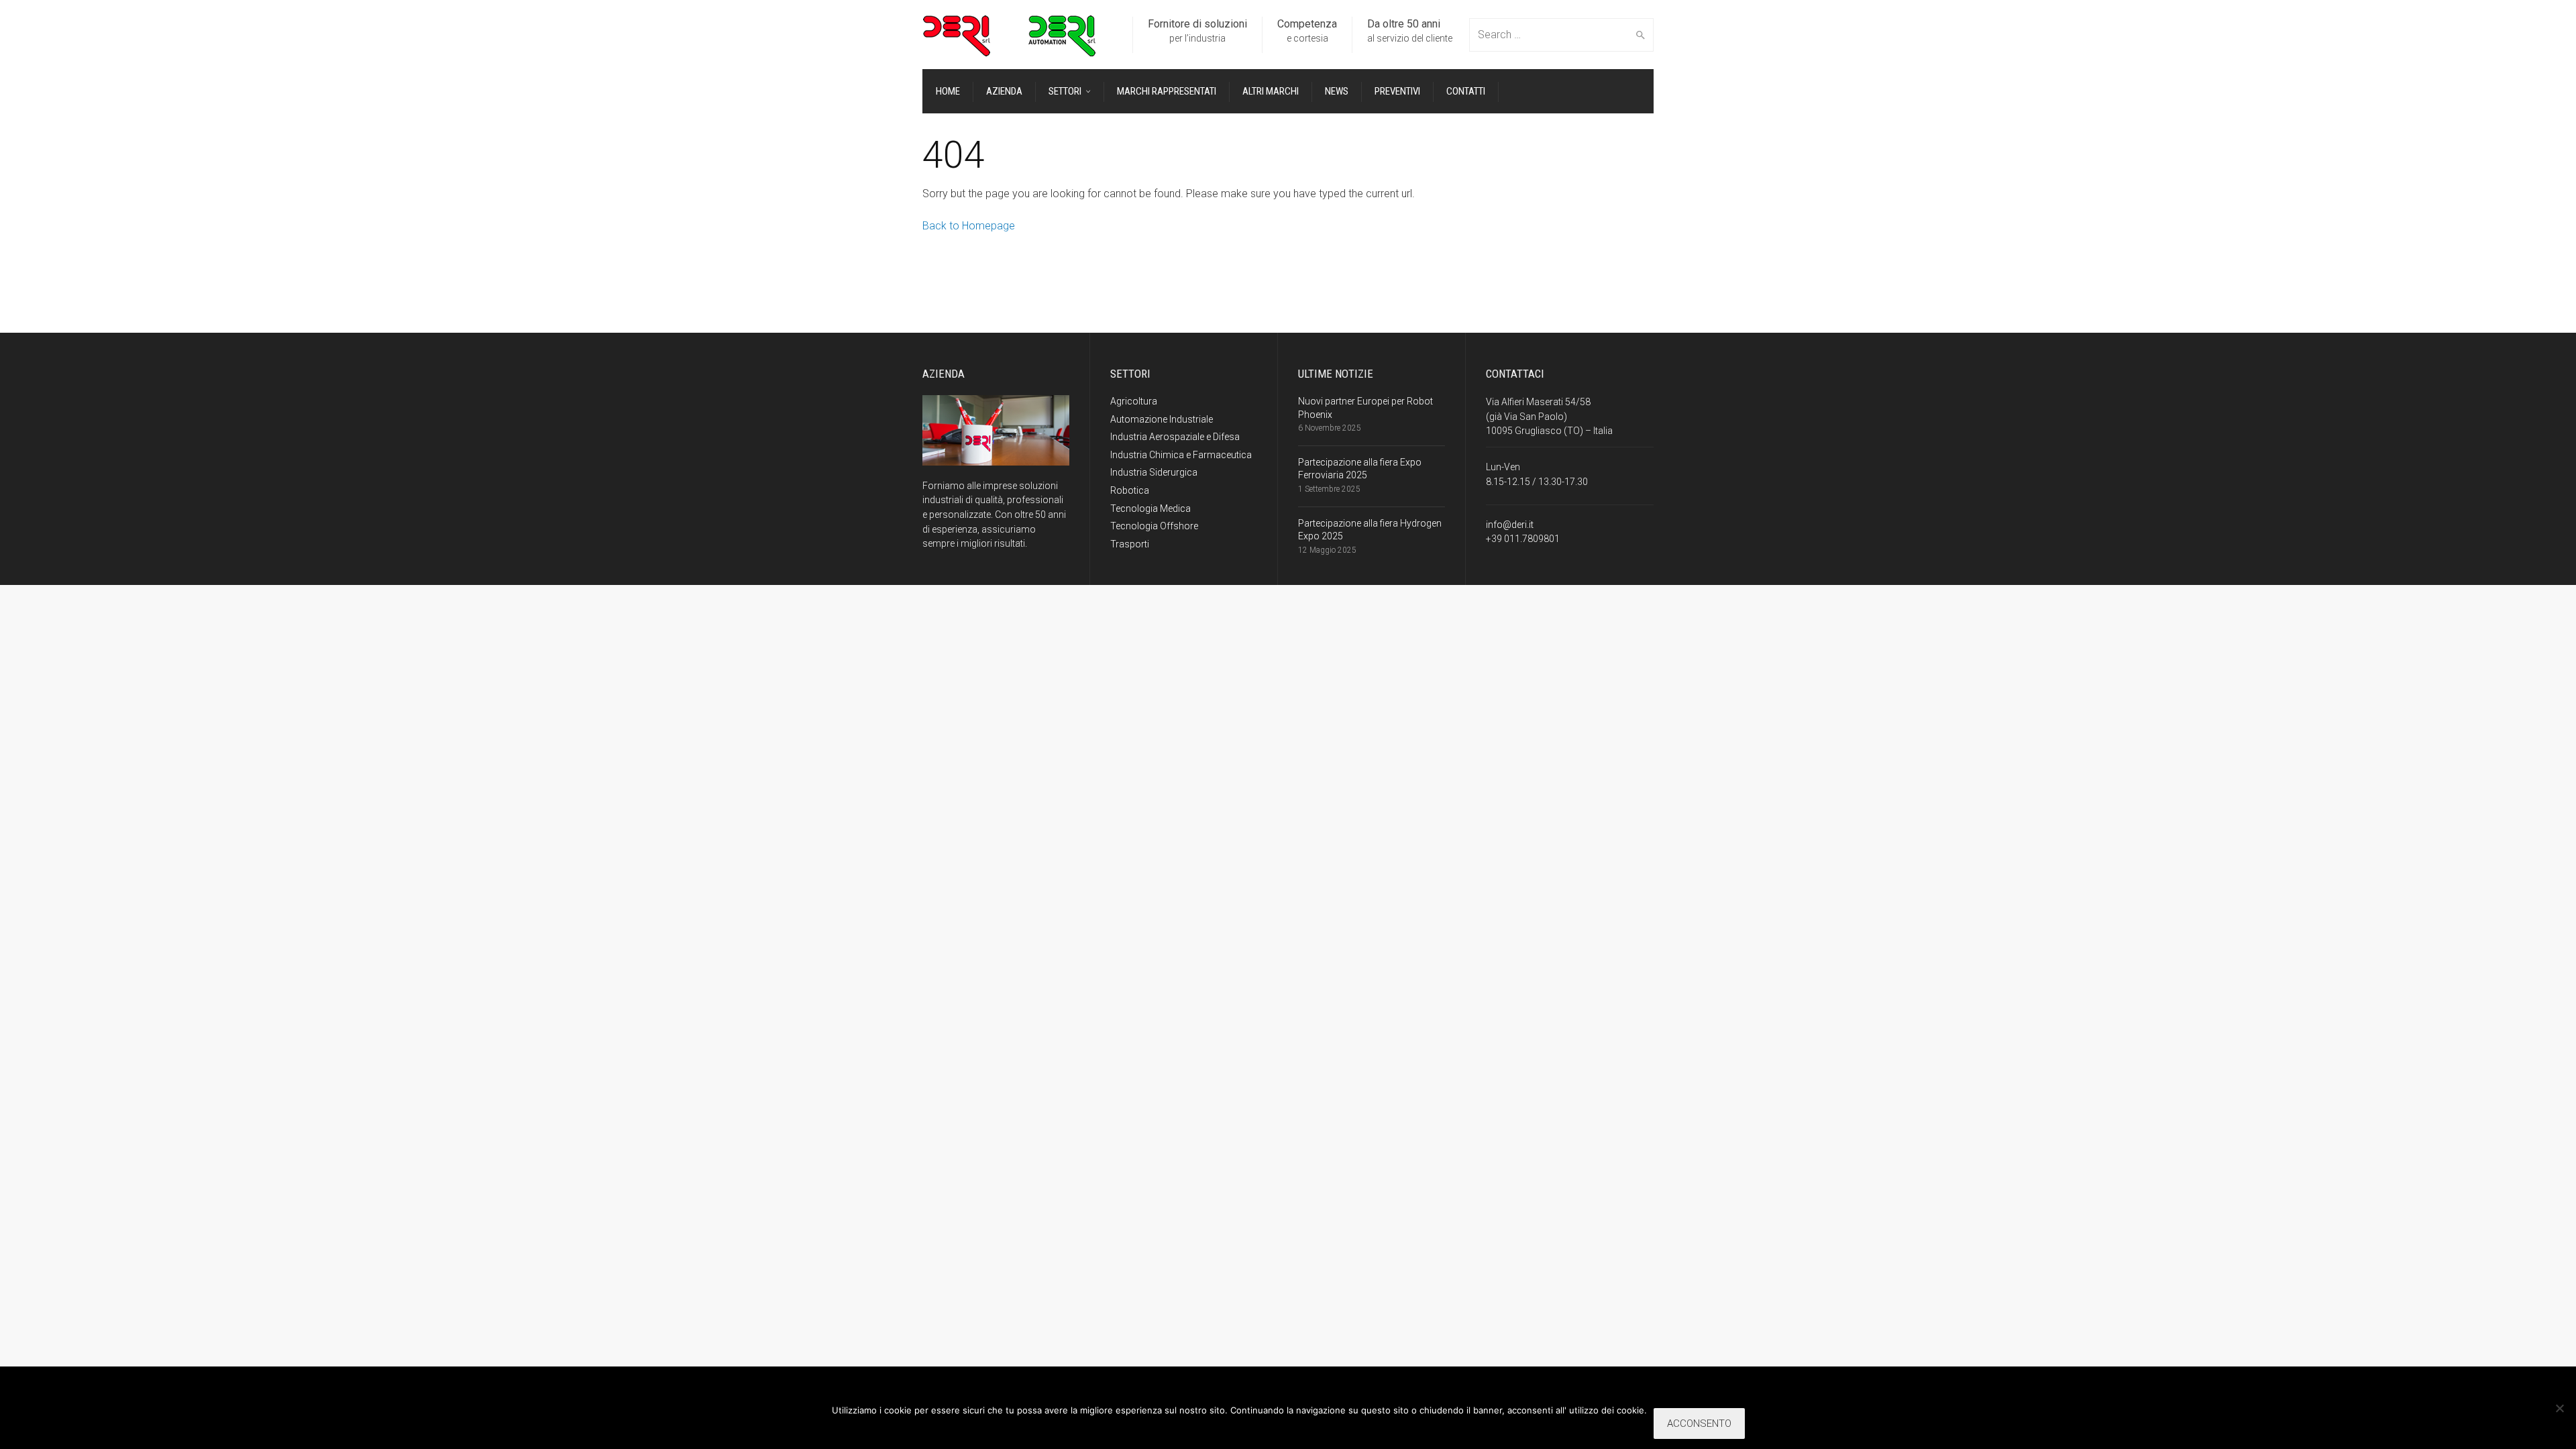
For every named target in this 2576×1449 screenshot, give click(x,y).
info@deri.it (1510, 525)
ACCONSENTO (1699, 1424)
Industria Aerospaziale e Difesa (1175, 437)
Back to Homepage (969, 226)
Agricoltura (1134, 401)
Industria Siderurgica (1154, 472)
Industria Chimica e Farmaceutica (1181, 455)
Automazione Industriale (1162, 419)
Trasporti (1130, 544)
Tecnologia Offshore (1154, 526)
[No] (2559, 1408)
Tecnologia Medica (1150, 508)
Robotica (1130, 490)
